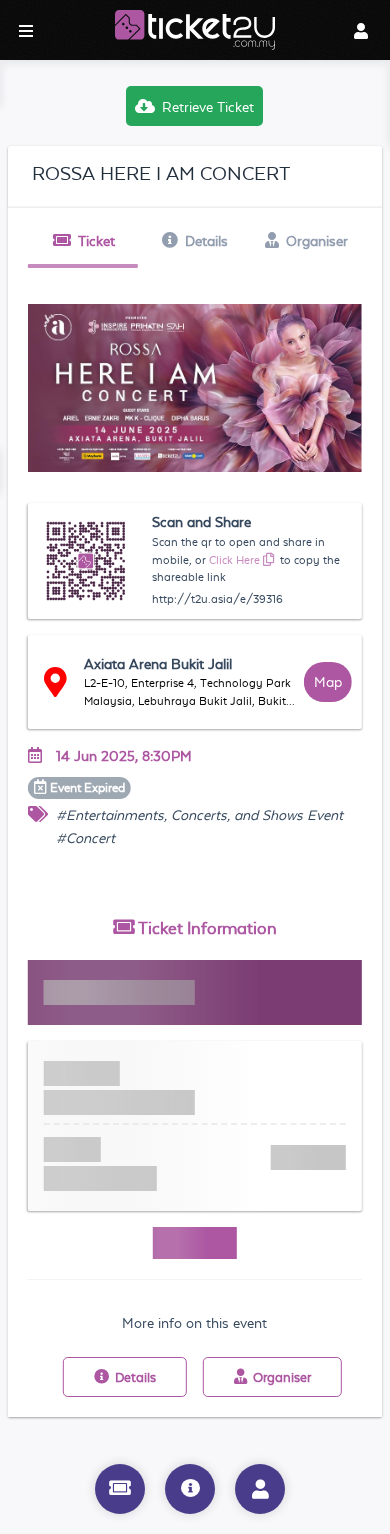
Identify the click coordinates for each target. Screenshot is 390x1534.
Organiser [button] (317, 241)
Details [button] (206, 241)
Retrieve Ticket (208, 107)
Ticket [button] (96, 241)
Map (328, 682)
